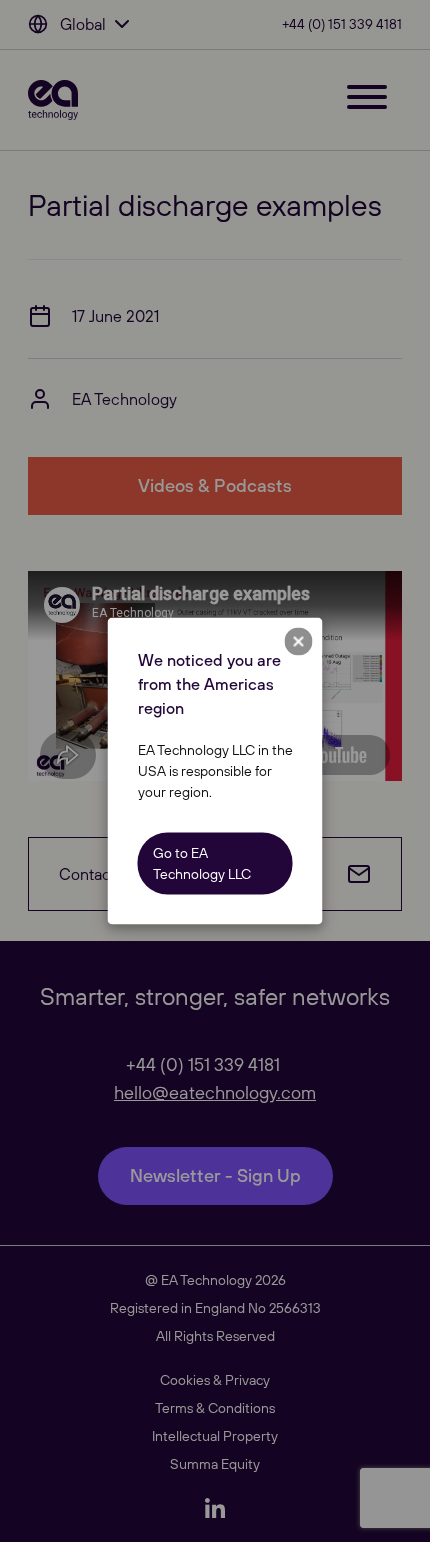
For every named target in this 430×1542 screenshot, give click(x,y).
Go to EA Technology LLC (202, 863)
